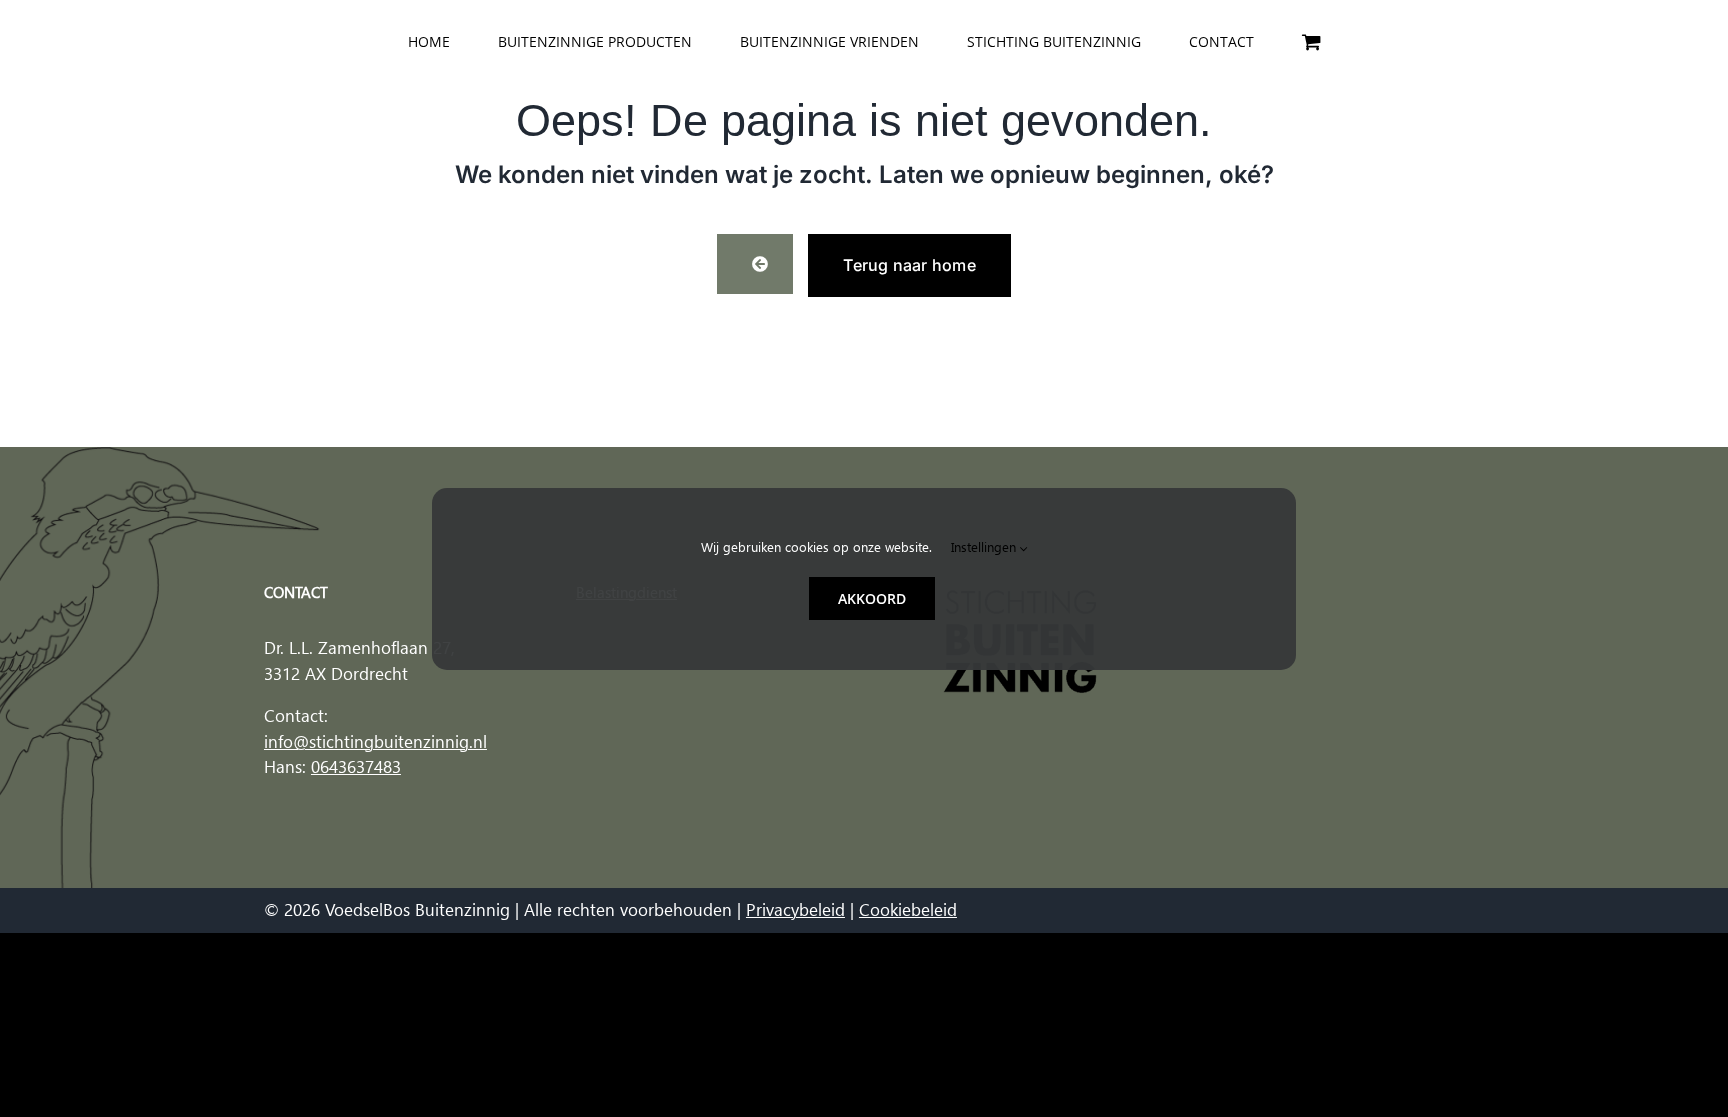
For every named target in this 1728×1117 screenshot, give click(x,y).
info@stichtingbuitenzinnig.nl (375, 742)
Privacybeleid (795, 910)
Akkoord (872, 598)
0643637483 (356, 767)
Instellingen (985, 547)
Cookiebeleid (908, 910)
